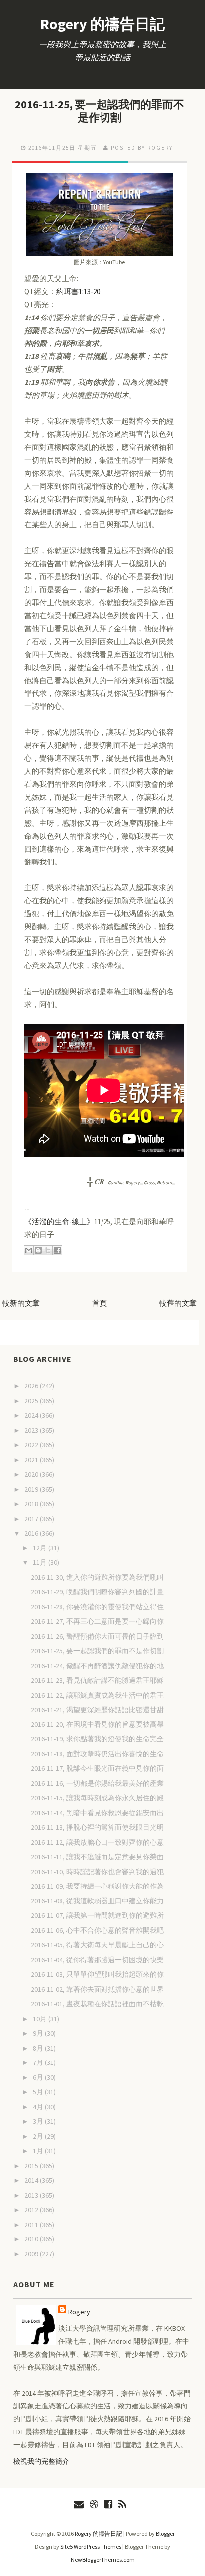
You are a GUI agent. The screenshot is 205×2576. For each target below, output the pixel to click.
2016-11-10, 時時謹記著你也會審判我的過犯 (97, 1872)
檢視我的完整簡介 (41, 2461)
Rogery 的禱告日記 (102, 24)
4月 (39, 2107)
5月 (39, 2092)
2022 (32, 1445)
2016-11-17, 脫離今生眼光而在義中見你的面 (97, 1768)
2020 (32, 1474)
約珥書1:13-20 (78, 291)
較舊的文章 (178, 1303)
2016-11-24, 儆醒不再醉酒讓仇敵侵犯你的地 (97, 1666)
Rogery (79, 2312)
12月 (41, 1548)
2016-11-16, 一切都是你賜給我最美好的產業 (97, 1783)
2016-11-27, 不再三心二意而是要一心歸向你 (97, 1621)
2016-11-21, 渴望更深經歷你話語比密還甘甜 (97, 1710)
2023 (32, 1430)
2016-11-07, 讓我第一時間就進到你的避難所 (97, 1915)
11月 (41, 1562)
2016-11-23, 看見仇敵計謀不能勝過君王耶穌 (97, 1680)
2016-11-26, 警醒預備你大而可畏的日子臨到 (97, 1636)
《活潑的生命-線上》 (59, 1222)
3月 (39, 2121)
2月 (39, 2136)
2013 (32, 2195)
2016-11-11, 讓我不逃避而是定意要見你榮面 (97, 1857)
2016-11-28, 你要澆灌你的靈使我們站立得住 (97, 1607)
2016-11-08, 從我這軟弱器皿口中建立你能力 (97, 1901)
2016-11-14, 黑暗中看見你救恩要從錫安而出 (97, 1813)
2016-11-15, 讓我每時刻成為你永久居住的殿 (97, 1798)
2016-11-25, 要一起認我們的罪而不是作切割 (100, 111)
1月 (39, 2151)
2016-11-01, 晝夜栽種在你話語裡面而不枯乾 (97, 2004)
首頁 (100, 1303)
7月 (39, 2062)
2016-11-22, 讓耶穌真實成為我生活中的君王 (97, 1695)
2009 (32, 2254)
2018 (32, 1504)
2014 (32, 2180)
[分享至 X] (48, 1250)
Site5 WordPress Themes (91, 2546)
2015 (32, 2166)
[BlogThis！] (38, 1250)
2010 (32, 2239)
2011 (32, 2225)
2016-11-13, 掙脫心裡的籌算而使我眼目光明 (97, 1827)
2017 (32, 1519)
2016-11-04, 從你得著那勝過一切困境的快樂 (97, 1960)
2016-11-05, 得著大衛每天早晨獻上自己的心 (97, 1945)
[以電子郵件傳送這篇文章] (29, 1250)
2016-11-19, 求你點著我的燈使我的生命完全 (97, 1739)
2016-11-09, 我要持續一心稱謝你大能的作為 (97, 1886)
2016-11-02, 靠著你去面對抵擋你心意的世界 (97, 1989)
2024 (32, 1415)
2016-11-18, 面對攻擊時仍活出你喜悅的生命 (97, 1754)
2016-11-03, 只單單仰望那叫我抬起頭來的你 (97, 1974)
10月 (41, 2019)
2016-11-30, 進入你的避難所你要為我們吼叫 (97, 1577)
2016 (32, 1533)
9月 (39, 2033)
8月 (39, 2048)
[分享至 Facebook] (57, 1250)
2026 (32, 1386)
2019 (32, 1489)
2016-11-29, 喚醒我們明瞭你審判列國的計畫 (97, 1592)
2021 (32, 1460)
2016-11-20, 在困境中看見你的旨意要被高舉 (97, 1724)
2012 (32, 2210)
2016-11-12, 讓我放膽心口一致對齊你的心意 (97, 1842)
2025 (32, 1401)
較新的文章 (21, 1303)
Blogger (165, 2533)
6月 (39, 2077)
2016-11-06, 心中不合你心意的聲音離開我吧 (97, 1930)
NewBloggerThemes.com (103, 2559)
